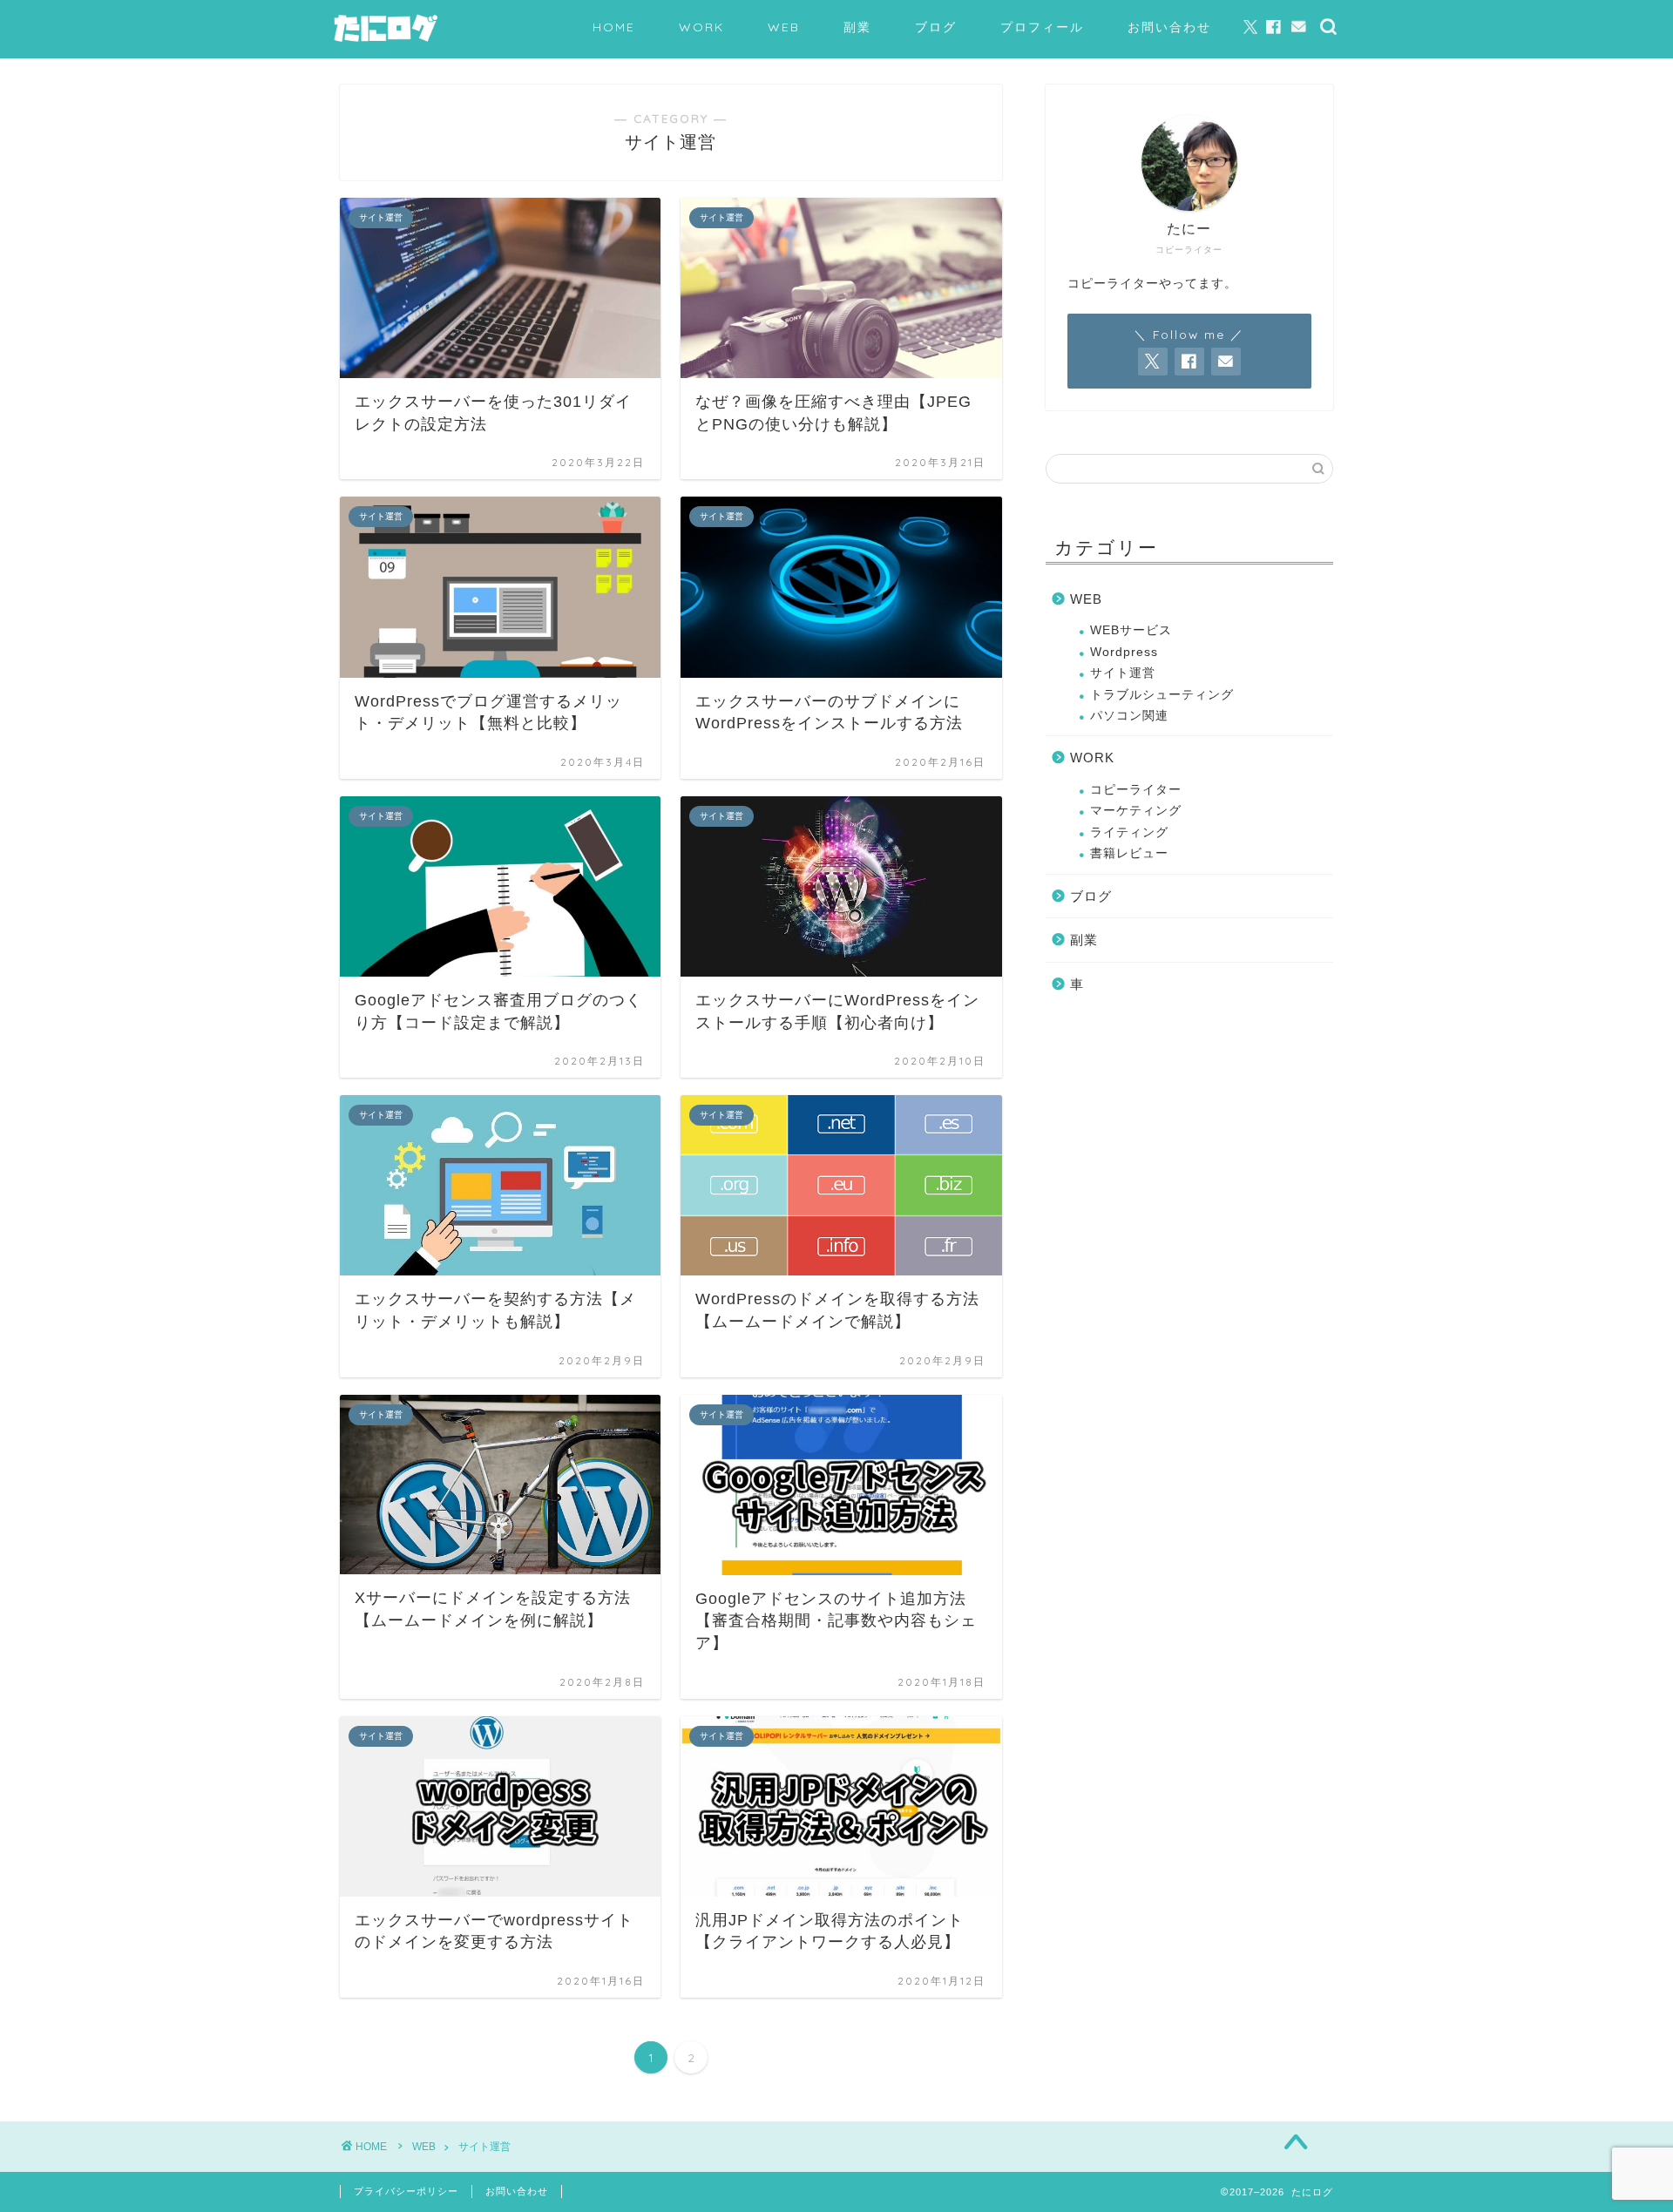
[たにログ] (386, 41)
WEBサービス (1131, 630)
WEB (784, 27)
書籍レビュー (1129, 853)
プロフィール (1042, 27)
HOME (614, 27)
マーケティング (1136, 811)
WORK (701, 27)
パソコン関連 (1129, 716)
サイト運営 (1123, 673)
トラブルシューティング (1162, 695)
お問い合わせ (1169, 27)
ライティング (1129, 832)
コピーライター (1136, 790)
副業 (857, 27)
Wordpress (1124, 652)
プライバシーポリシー (406, 2191)
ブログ (936, 27)
